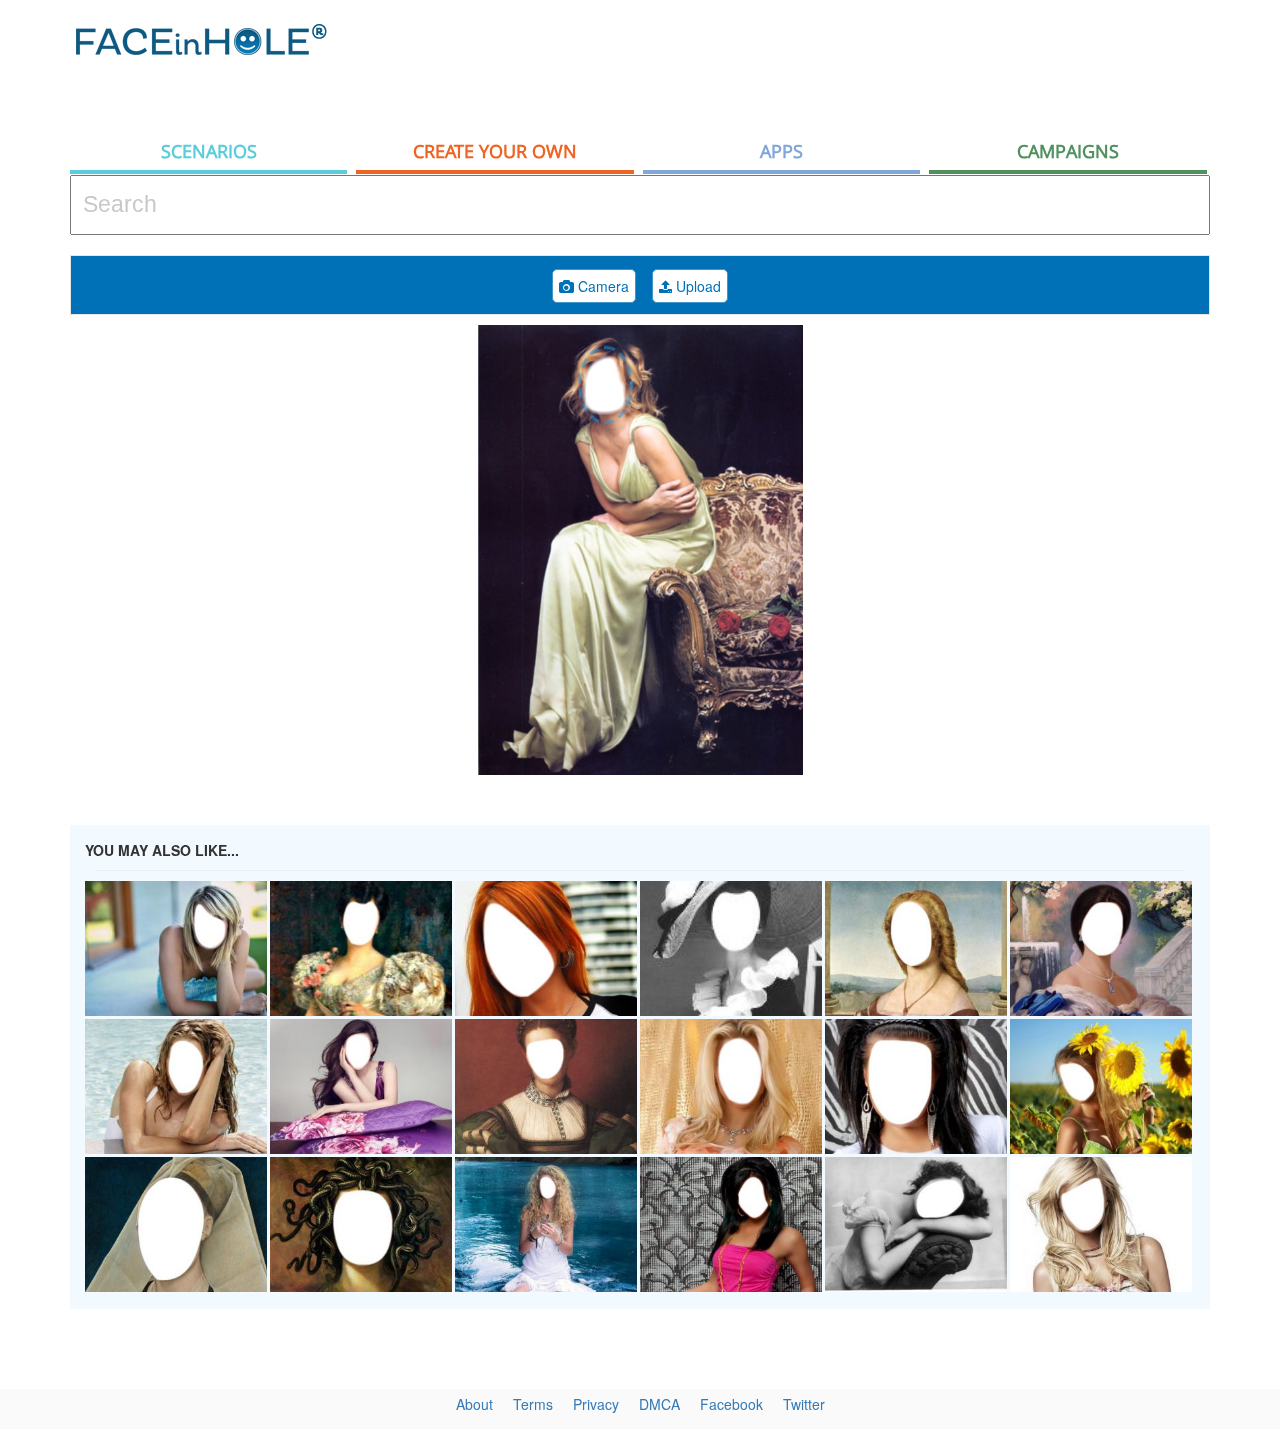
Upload (696, 286)
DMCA (659, 1404)
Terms (533, 1404)
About (474, 1404)
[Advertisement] (846, 65)
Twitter (804, 1404)
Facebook (731, 1404)
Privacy (596, 1404)
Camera (601, 286)
